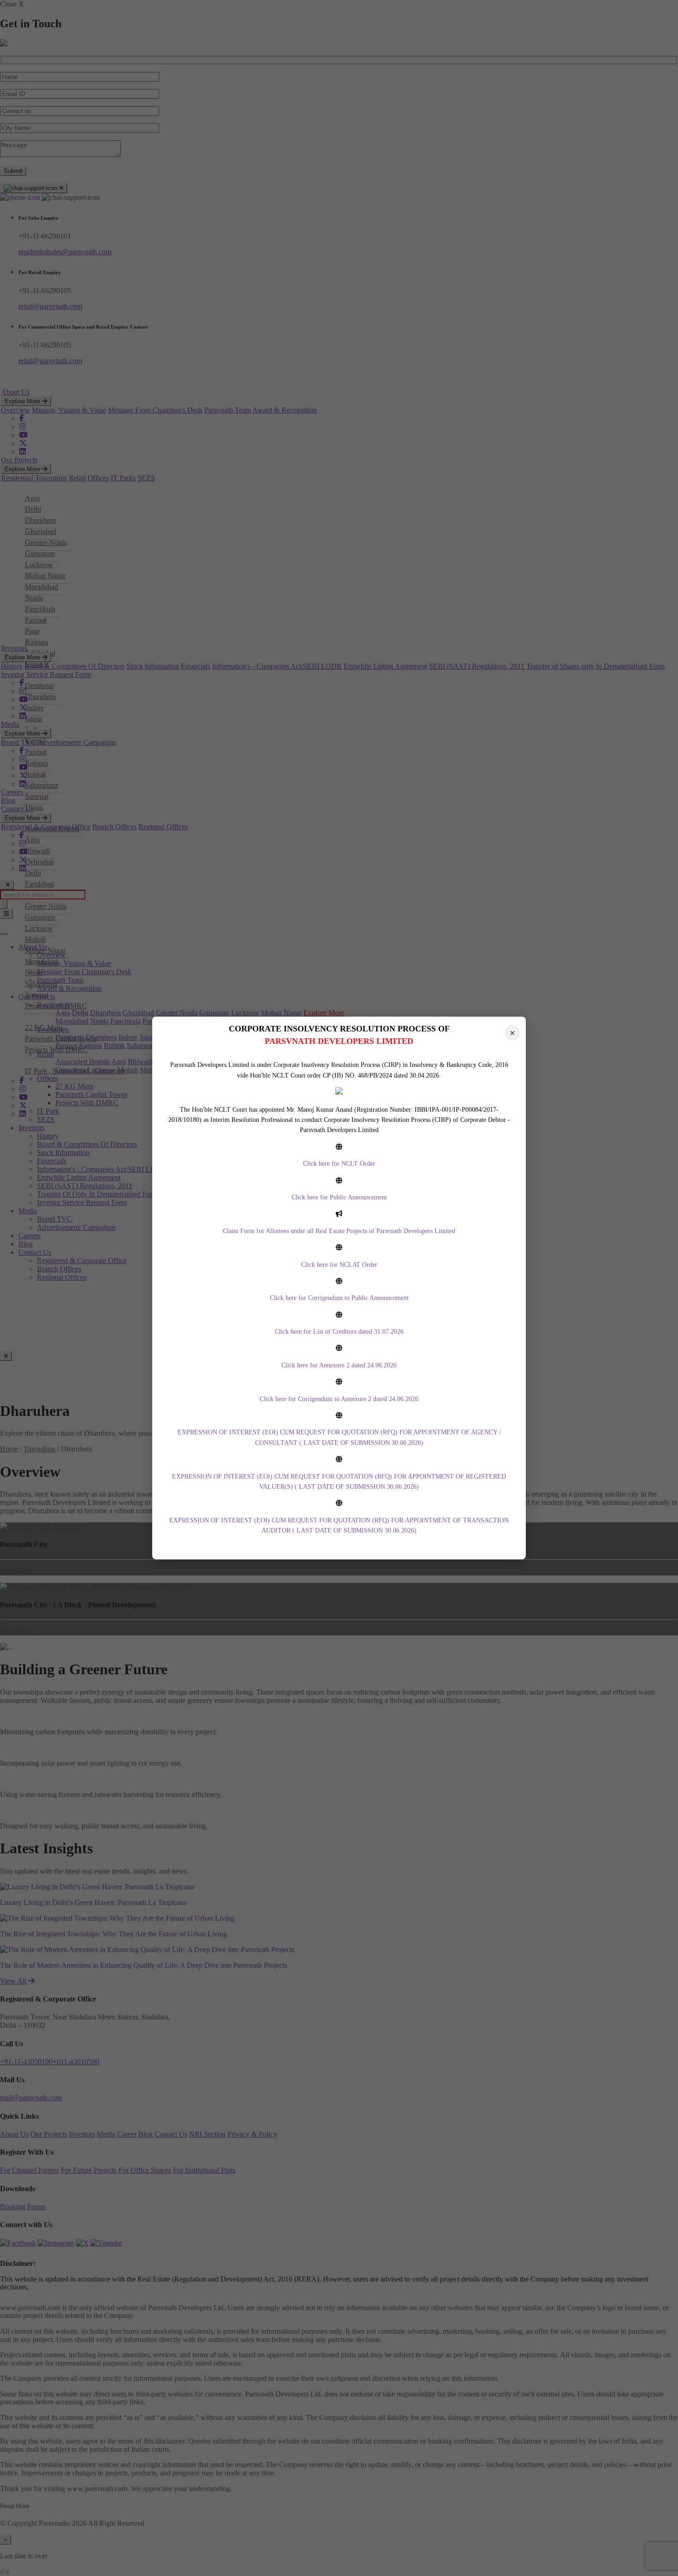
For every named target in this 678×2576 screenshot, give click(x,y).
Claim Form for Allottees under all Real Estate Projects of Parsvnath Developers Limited (339, 1231)
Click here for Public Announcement (339, 1197)
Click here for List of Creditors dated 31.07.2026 (339, 1332)
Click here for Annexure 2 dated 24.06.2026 (339, 1365)
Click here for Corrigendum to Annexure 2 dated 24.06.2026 (339, 1399)
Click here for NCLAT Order (339, 1265)
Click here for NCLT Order (339, 1164)
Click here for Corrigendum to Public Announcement (339, 1298)
